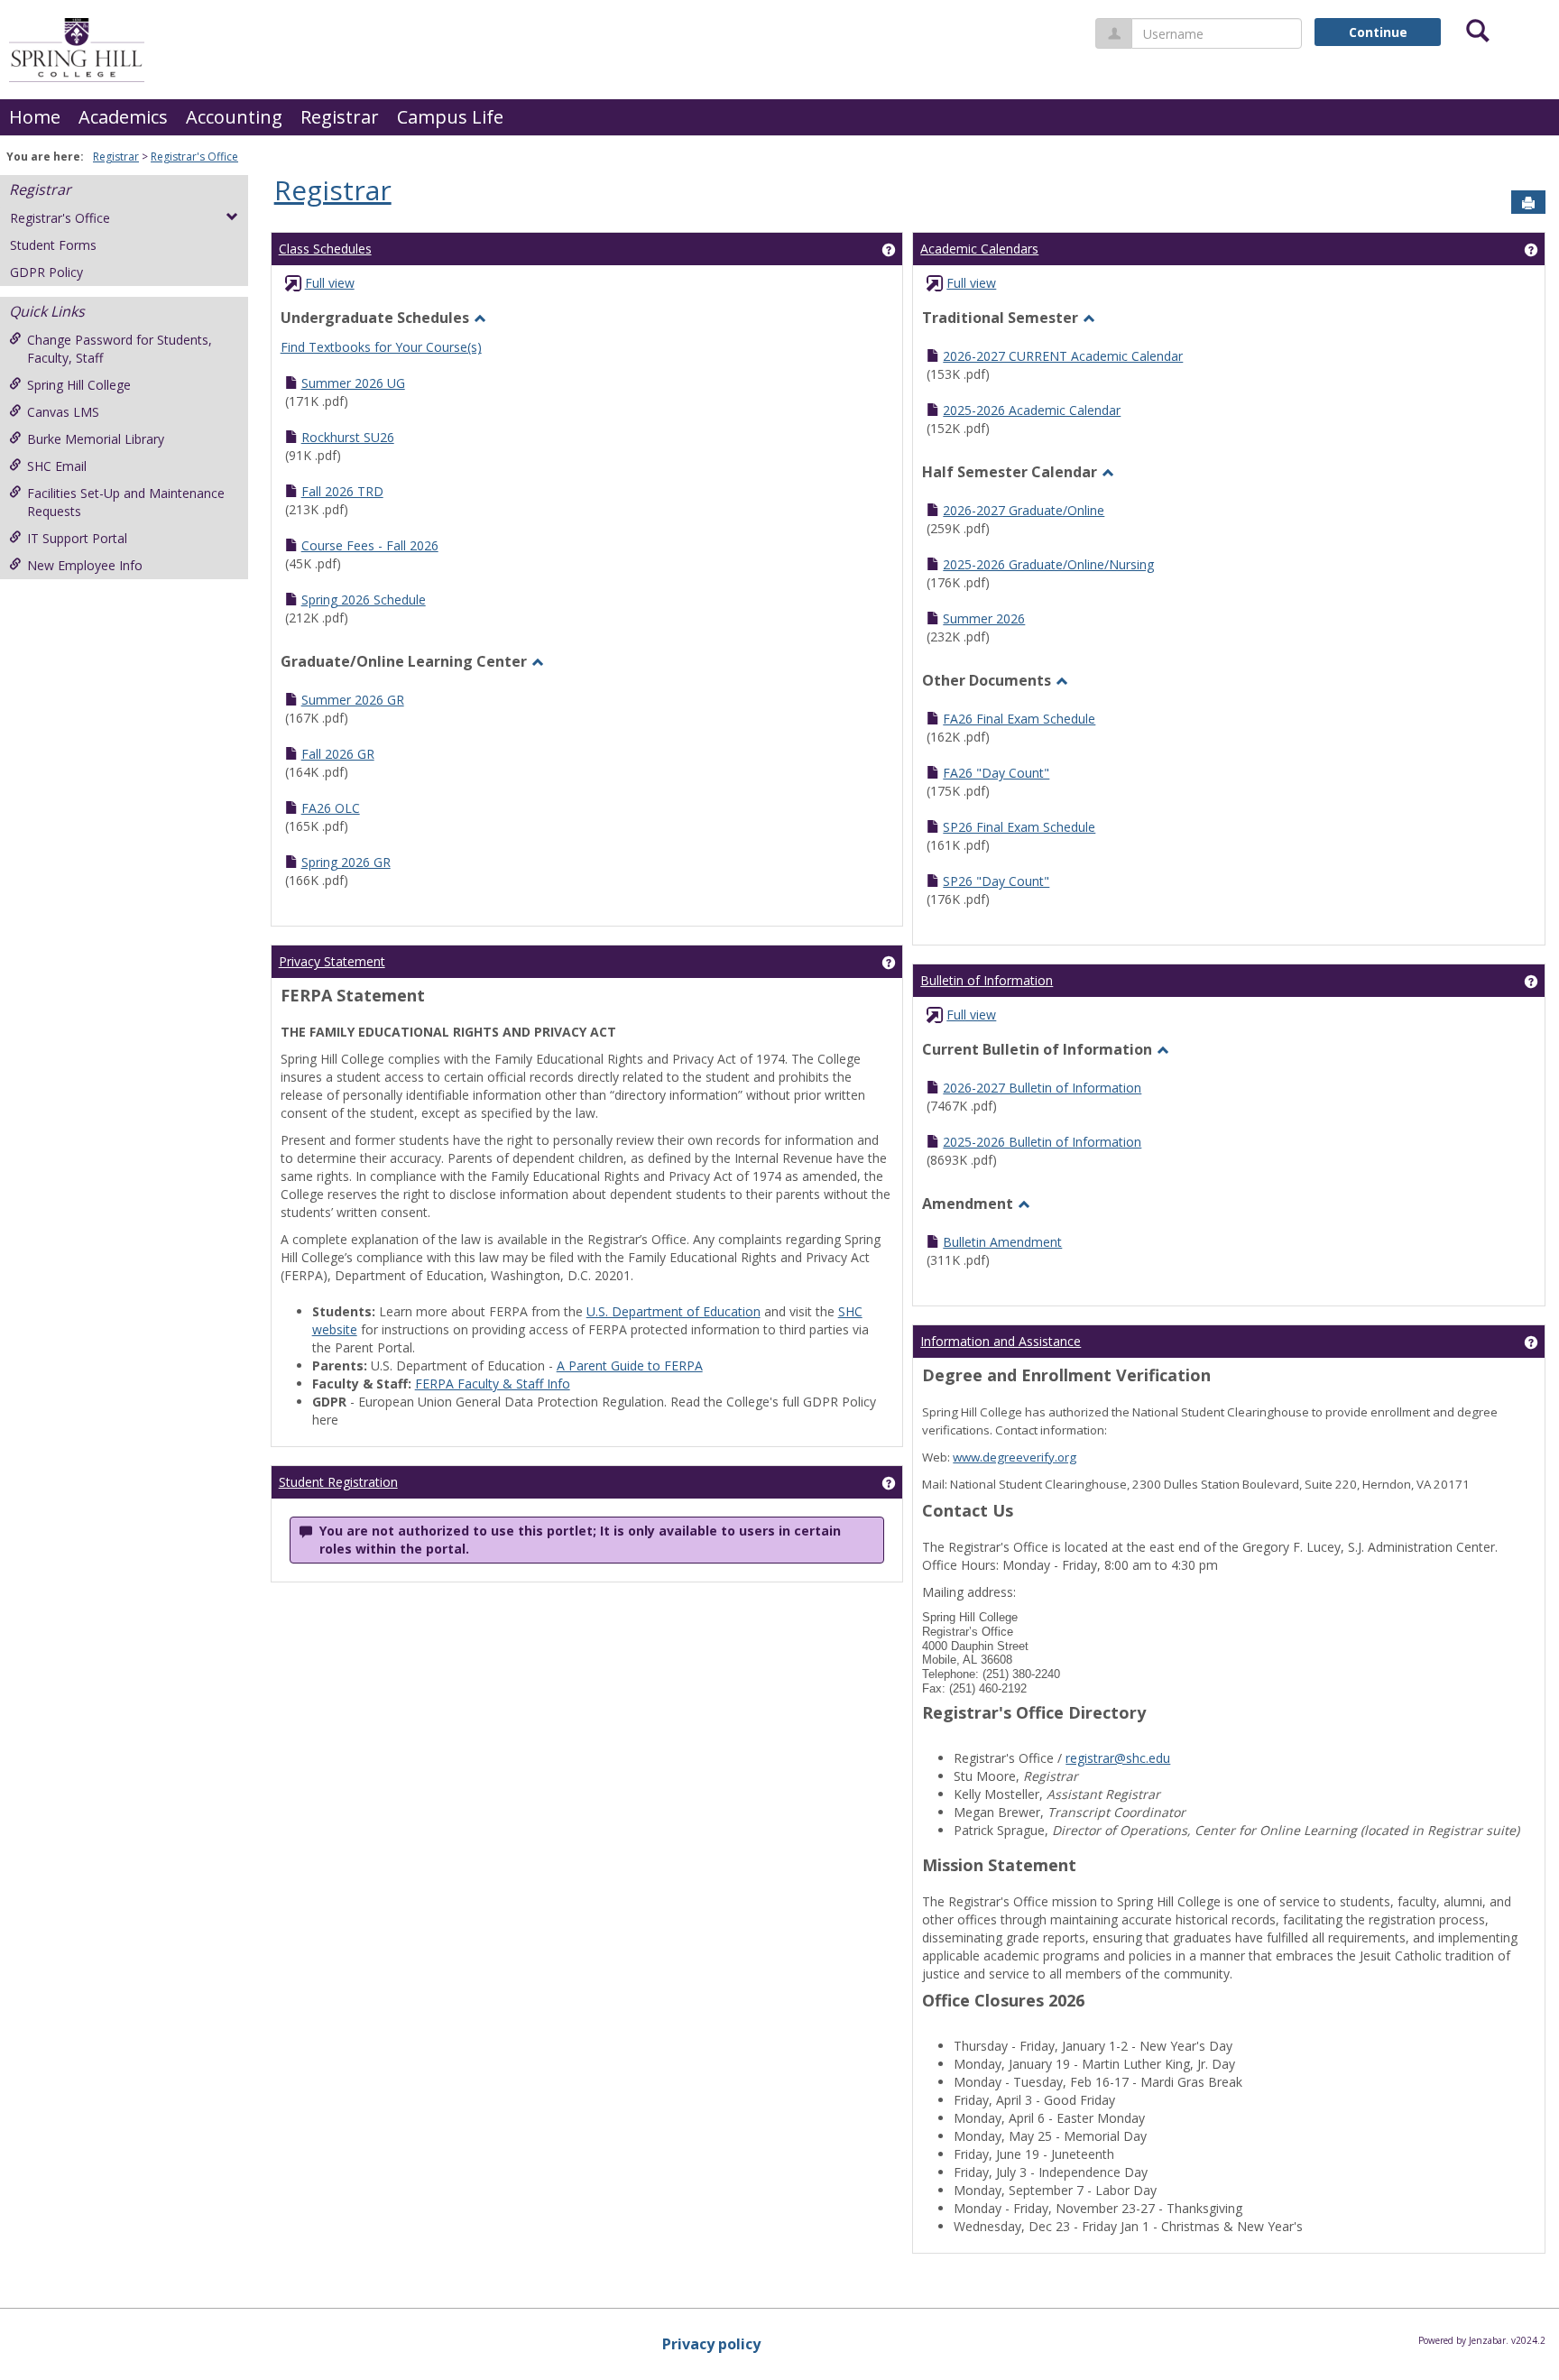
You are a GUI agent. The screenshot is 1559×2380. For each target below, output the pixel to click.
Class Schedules (325, 249)
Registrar (340, 117)
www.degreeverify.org (1015, 1457)
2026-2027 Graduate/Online (1024, 510)
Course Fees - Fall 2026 (370, 545)
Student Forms (53, 245)
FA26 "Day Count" (996, 773)
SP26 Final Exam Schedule (1019, 827)
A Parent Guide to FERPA (630, 1365)
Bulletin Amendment (1002, 1242)
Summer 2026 (984, 618)
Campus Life (450, 117)
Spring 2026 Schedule (364, 600)
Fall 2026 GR (338, 754)
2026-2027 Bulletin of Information (1042, 1088)
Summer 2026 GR (353, 700)
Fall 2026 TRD (342, 491)
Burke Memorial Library (96, 439)
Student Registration (338, 1482)
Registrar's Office (194, 157)
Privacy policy (711, 2344)
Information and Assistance (1001, 1341)
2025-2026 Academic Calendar (1032, 410)
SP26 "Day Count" (996, 881)
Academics (123, 117)
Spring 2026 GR (346, 862)
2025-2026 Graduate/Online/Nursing (1048, 564)
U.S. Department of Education (673, 1311)
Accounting (234, 117)
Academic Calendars (979, 249)
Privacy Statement (332, 961)
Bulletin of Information (987, 980)
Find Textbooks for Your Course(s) (381, 347)
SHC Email (57, 466)
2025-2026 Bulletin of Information (1042, 1142)
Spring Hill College (79, 385)
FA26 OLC (331, 808)
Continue (1378, 32)
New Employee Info (85, 565)
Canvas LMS (63, 412)
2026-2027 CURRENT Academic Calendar (1063, 356)
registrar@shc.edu (1118, 1758)
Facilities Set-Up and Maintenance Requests (126, 502)
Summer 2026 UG (353, 383)
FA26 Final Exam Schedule (1019, 719)
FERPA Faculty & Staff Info (493, 1384)
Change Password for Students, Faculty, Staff (120, 349)
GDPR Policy (46, 272)
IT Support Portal (77, 538)
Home (35, 117)
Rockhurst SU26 (348, 437)
